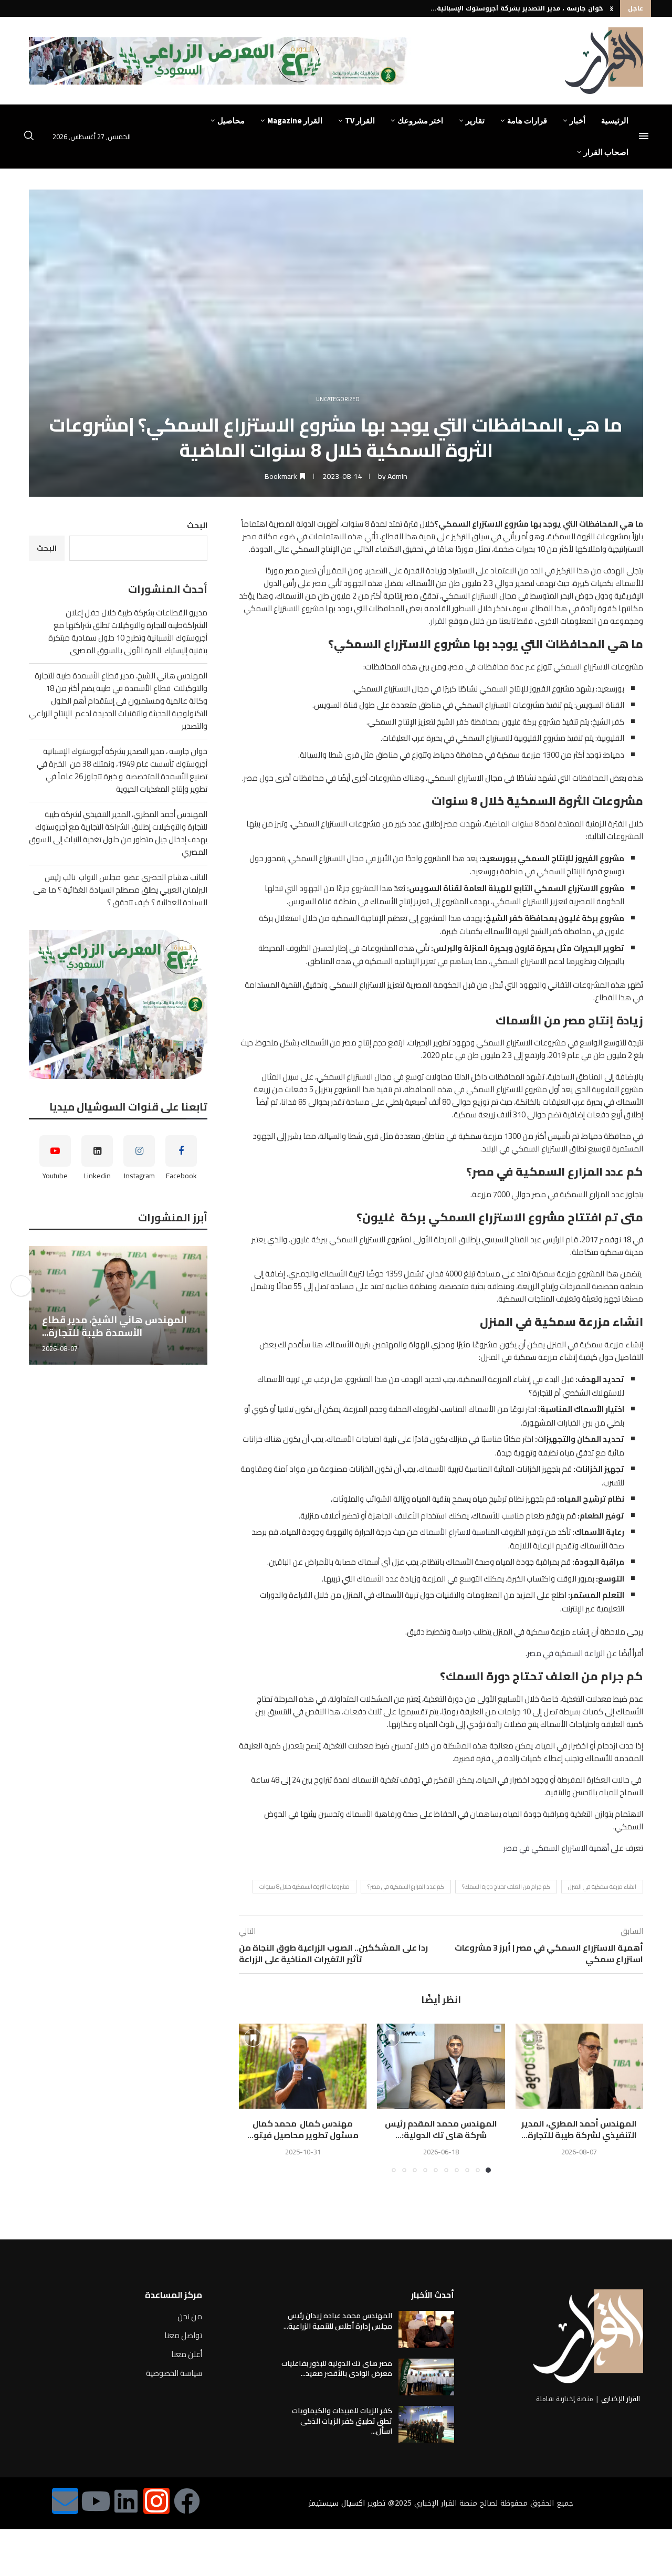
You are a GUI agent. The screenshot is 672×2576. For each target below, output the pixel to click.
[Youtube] (96, 2501)
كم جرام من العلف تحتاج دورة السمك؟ (506, 1887)
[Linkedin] (126, 2501)
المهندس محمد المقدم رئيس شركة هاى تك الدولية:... (441, 2129)
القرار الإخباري (621, 2399)
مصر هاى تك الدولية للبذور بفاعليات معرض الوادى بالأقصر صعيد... (337, 2369)
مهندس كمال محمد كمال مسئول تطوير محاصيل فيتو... (303, 2129)
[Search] (29, 137)
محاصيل (231, 121)
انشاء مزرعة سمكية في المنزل (602, 1887)
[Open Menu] (644, 136)
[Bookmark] (530, 2038)
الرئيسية (615, 121)
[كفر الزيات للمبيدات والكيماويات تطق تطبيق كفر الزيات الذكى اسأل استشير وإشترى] (426, 2424)
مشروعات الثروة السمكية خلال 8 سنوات (304, 1887)
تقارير (475, 121)
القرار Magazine (295, 121)
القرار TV (360, 121)
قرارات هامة (527, 121)
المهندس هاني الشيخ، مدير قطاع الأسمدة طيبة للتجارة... (114, 1326)
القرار (439, 621)
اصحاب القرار (606, 152)
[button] (612, 8)
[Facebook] (187, 2501)
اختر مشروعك (420, 121)
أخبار (577, 121)
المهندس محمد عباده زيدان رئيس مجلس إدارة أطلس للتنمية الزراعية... (338, 2321)
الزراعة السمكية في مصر (566, 1653)
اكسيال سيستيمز (337, 2503)
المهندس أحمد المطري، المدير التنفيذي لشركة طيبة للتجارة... (507, 8)
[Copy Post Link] (21, 1286)
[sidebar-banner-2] (118, 1004)
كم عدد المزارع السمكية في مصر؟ (406, 1887)
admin (397, 476)
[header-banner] (220, 61)
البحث (197, 525)
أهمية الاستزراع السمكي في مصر (556, 1848)
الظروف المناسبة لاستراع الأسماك (472, 1532)
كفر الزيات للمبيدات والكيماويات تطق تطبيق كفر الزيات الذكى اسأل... (342, 2421)
